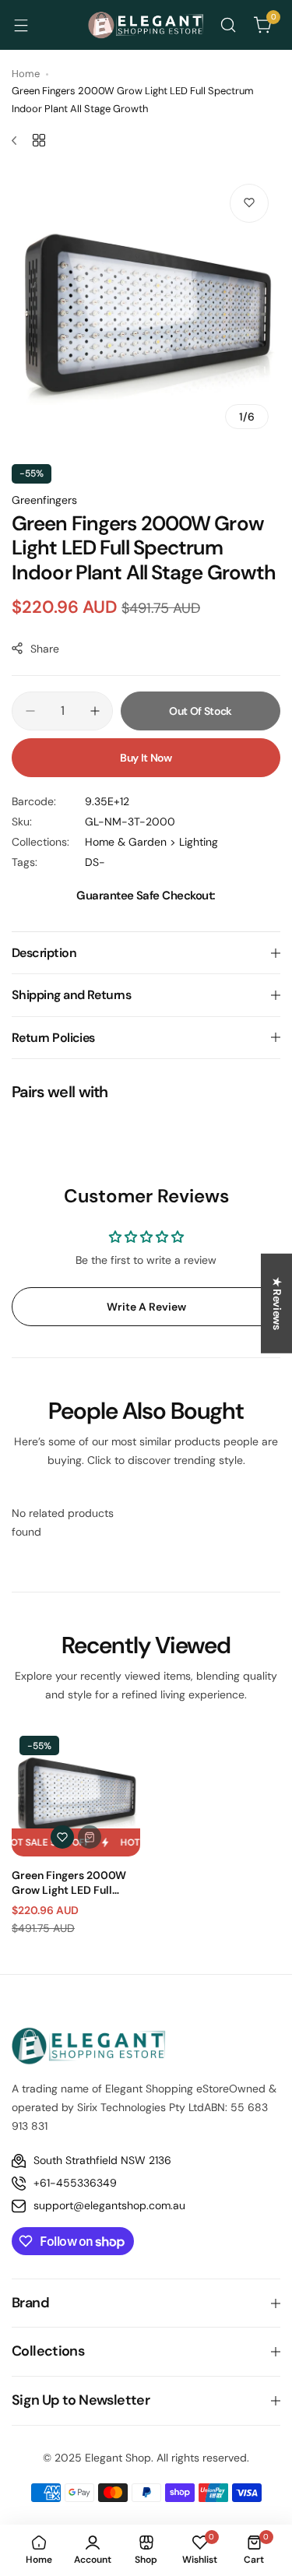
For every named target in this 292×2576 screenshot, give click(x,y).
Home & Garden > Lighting (151, 842)
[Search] (228, 25)
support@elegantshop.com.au (109, 2205)
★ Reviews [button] (277, 1304)
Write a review (146, 1307)
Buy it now (146, 758)
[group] (146, 306)
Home (26, 74)
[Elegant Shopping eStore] (146, 25)
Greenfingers (44, 500)
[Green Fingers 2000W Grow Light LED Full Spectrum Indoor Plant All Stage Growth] (76, 1792)
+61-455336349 (75, 2183)
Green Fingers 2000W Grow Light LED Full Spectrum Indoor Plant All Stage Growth (70, 1882)
